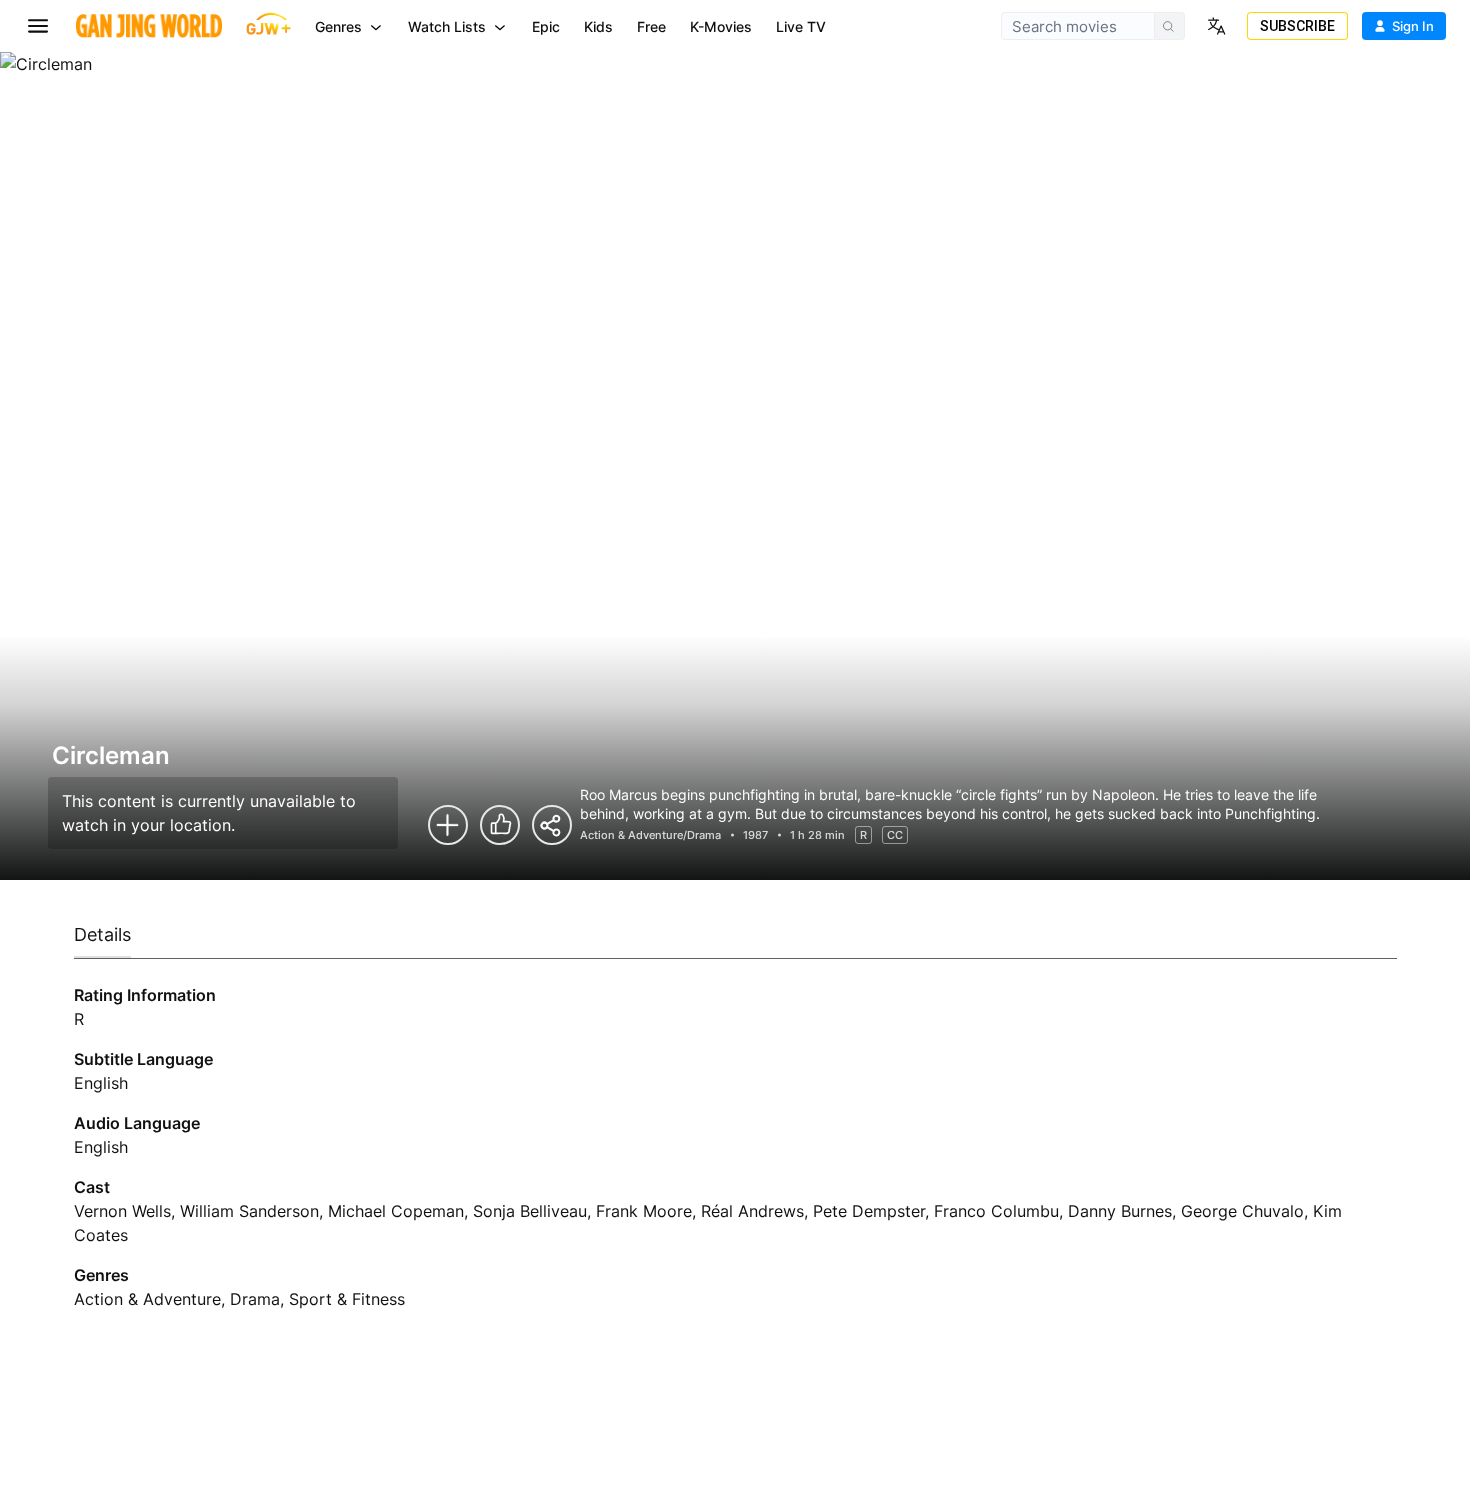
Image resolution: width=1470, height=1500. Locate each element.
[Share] (552, 825)
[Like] (500, 825)
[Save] (448, 825)
